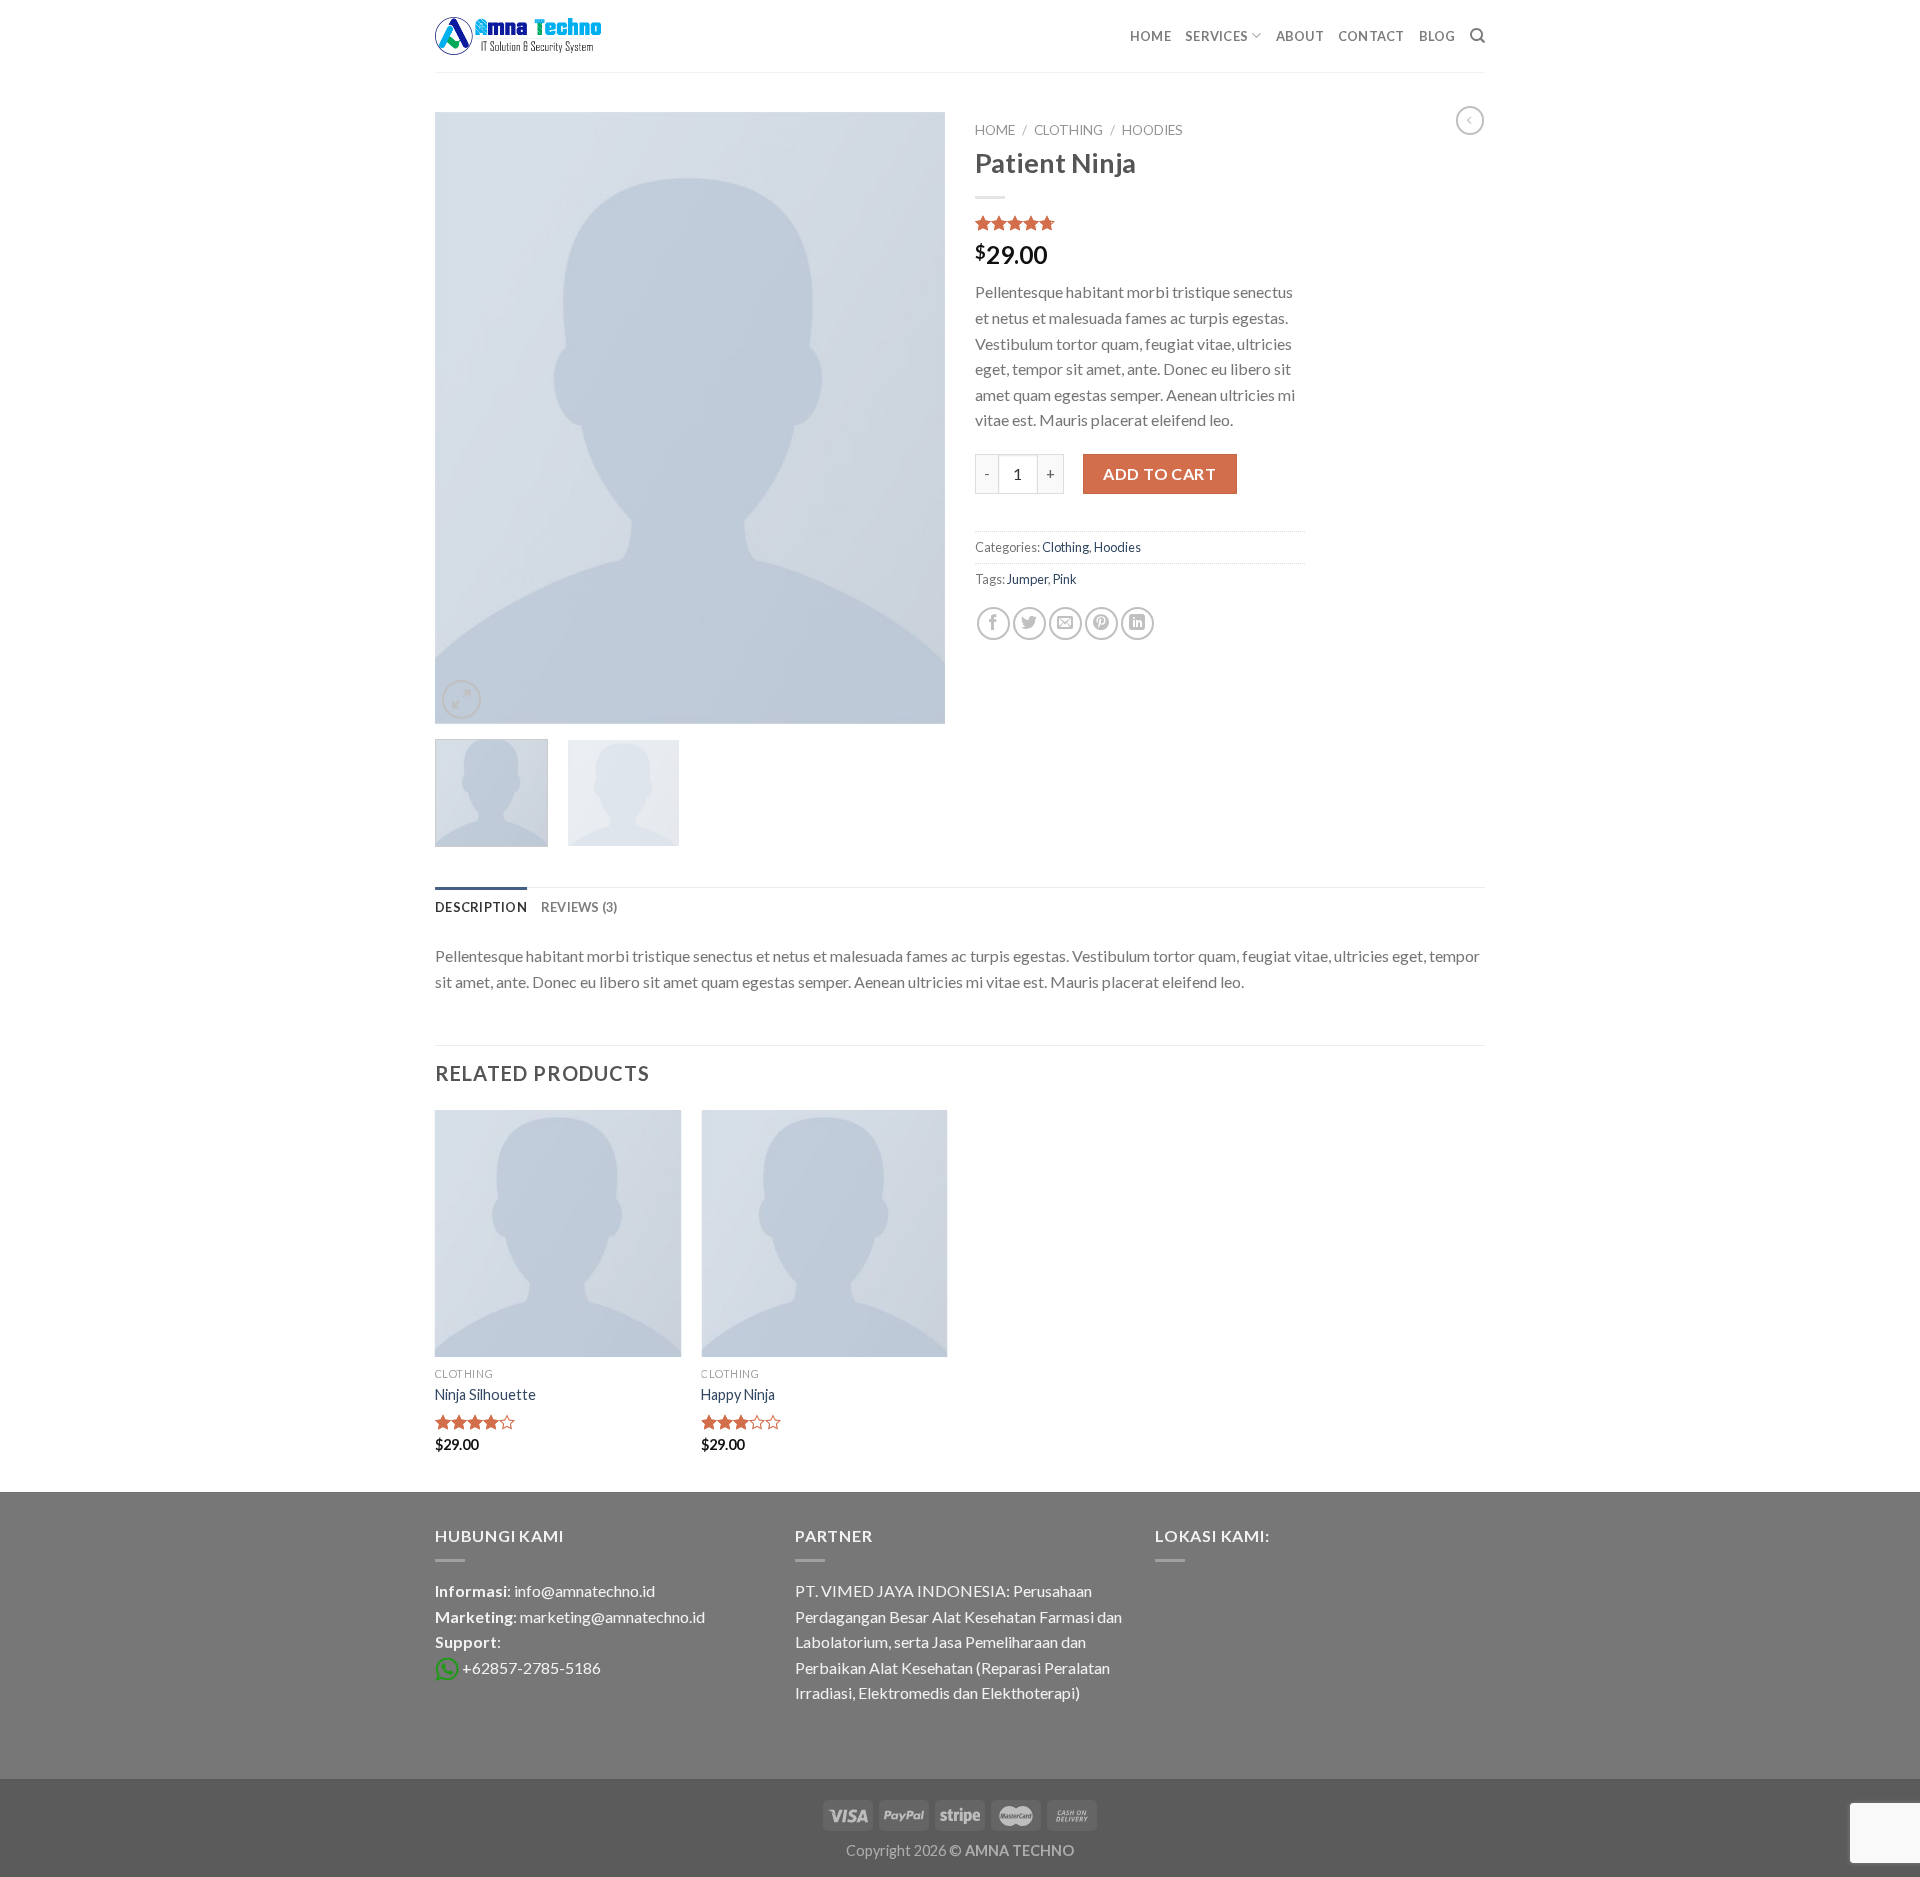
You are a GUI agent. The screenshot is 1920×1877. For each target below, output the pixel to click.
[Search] (1477, 36)
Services (1216, 36)
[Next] (910, 418)
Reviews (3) (579, 907)
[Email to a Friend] (1065, 623)
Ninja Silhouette (485, 1394)
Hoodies (1152, 130)
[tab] (481, 907)
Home (1150, 36)
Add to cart (1159, 473)
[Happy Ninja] (824, 1233)
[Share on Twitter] (1029, 623)
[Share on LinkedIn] (1137, 623)
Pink (1065, 579)
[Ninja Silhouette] (558, 1233)
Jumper (1027, 579)
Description (481, 907)
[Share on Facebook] (993, 623)
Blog (1437, 36)
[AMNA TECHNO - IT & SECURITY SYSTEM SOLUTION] (518, 36)
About (1300, 36)
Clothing (1068, 130)
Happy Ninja (738, 1394)
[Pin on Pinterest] (1101, 623)
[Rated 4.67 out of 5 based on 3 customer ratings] (1140, 223)
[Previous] (470, 418)
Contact (1371, 36)
